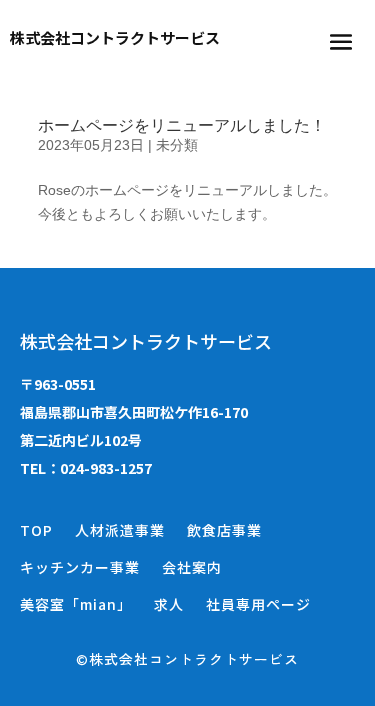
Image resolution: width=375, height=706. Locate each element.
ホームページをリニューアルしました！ (182, 125)
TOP (36, 530)
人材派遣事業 (120, 530)
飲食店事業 (224, 530)
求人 (169, 604)
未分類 (177, 145)
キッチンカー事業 (80, 567)
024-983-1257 (106, 468)
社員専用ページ (258, 604)
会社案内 (192, 567)
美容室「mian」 (76, 604)
